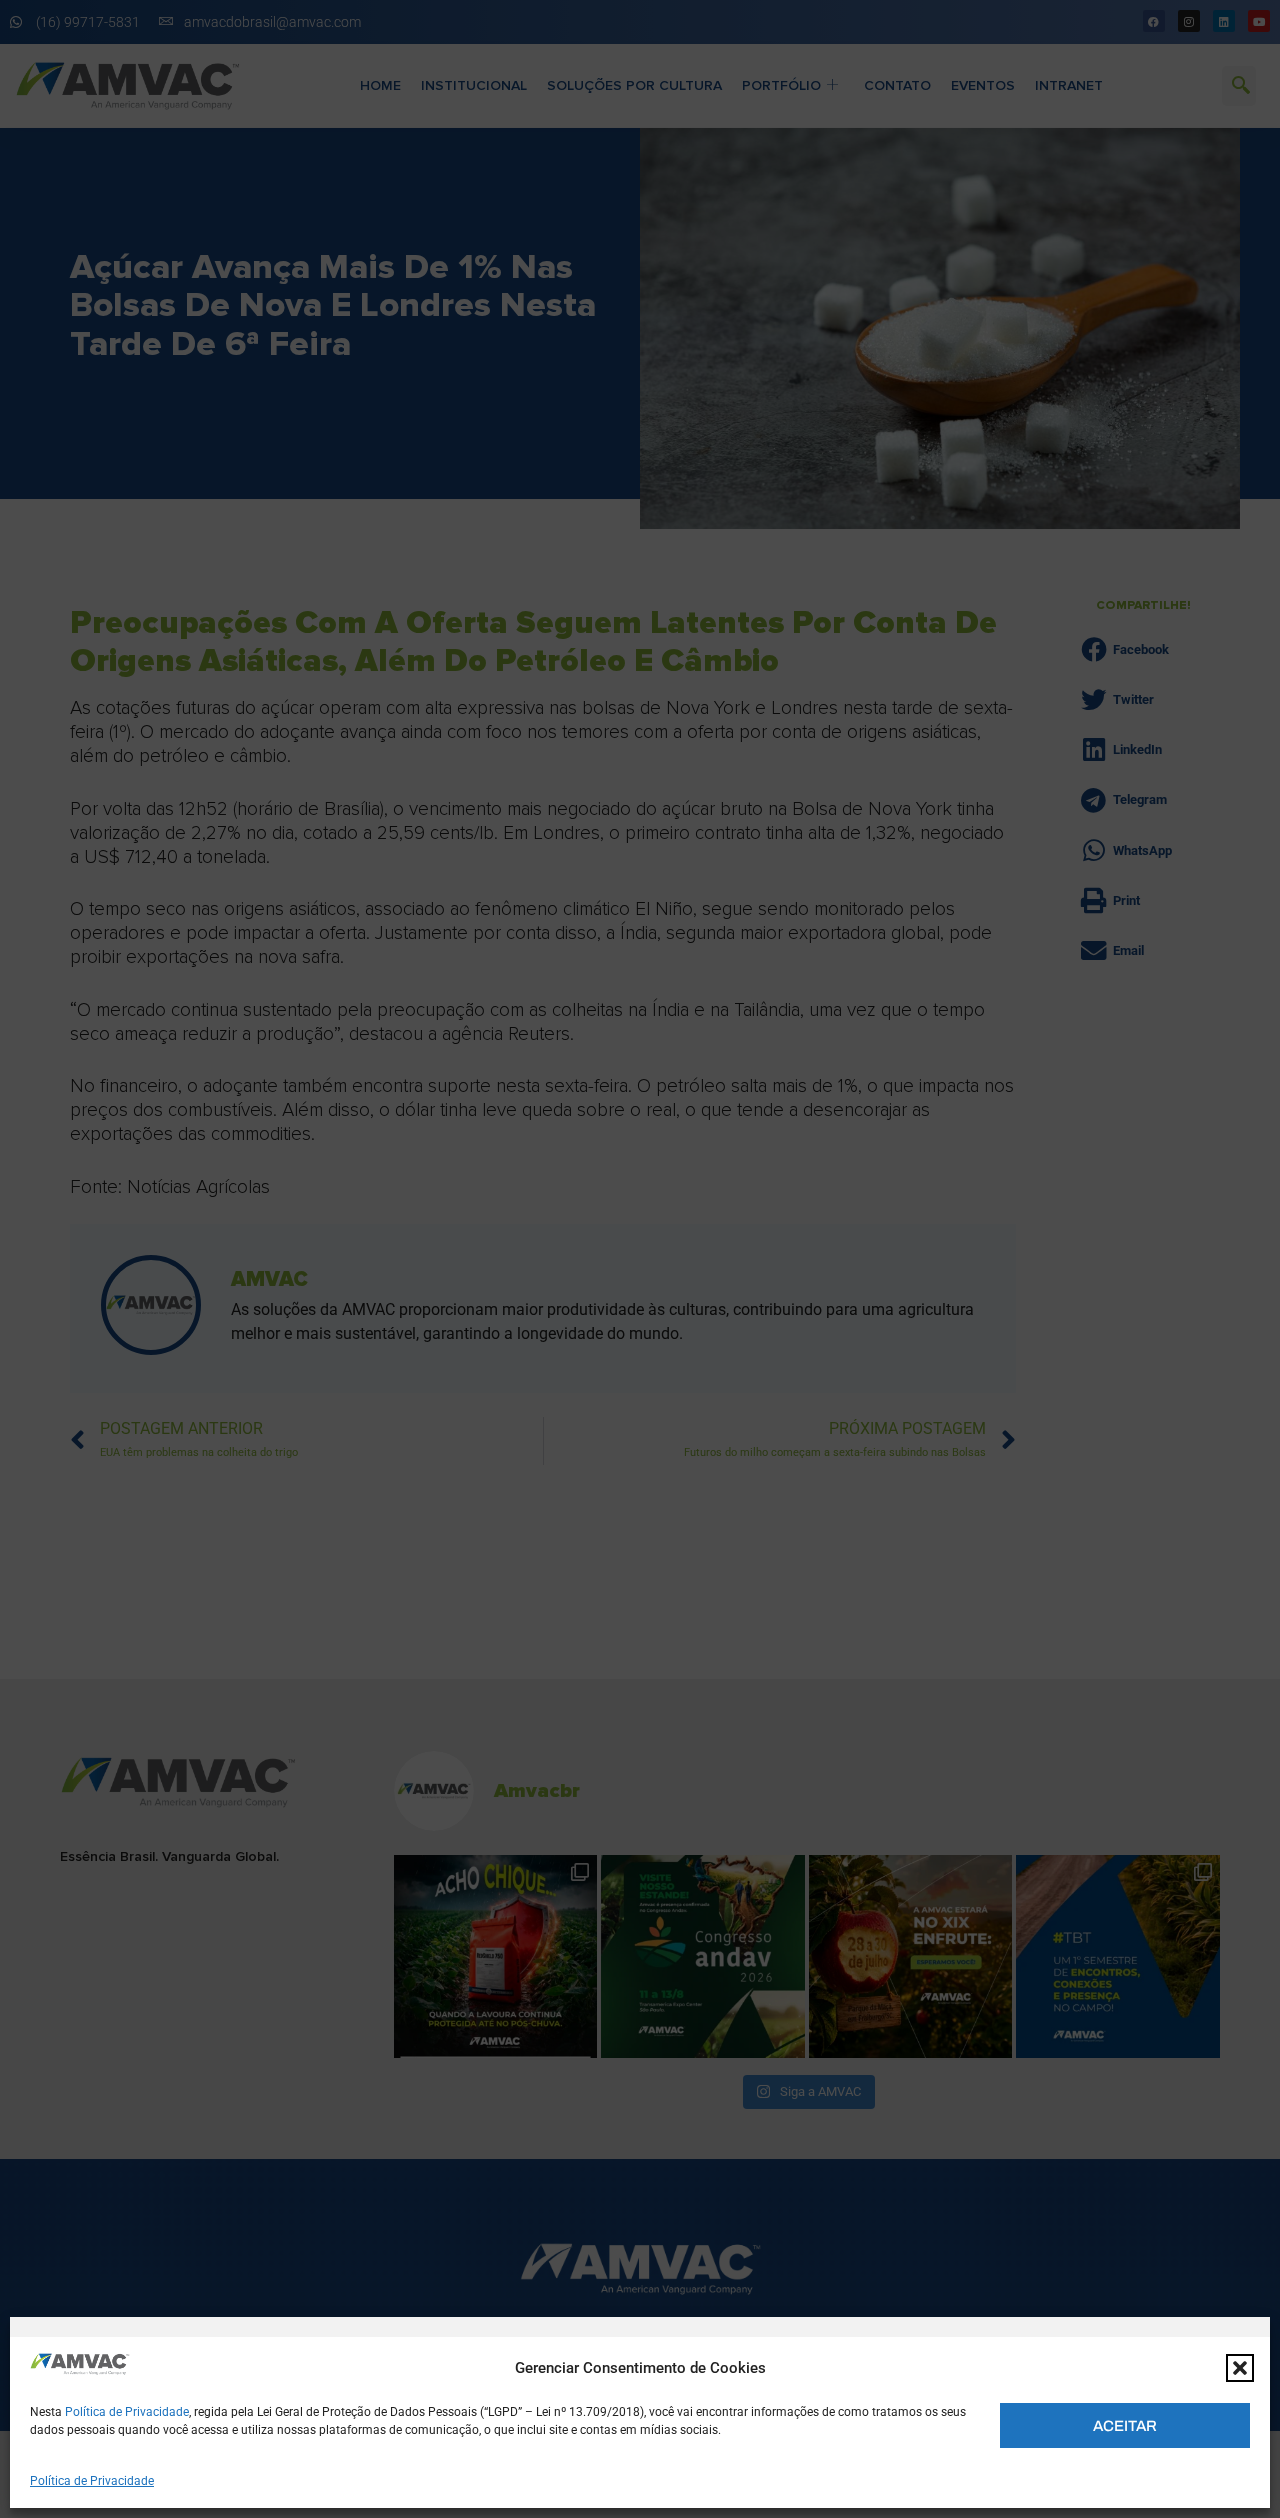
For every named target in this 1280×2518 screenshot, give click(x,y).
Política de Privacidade (127, 2412)
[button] (1240, 2368)
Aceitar (1125, 2426)
